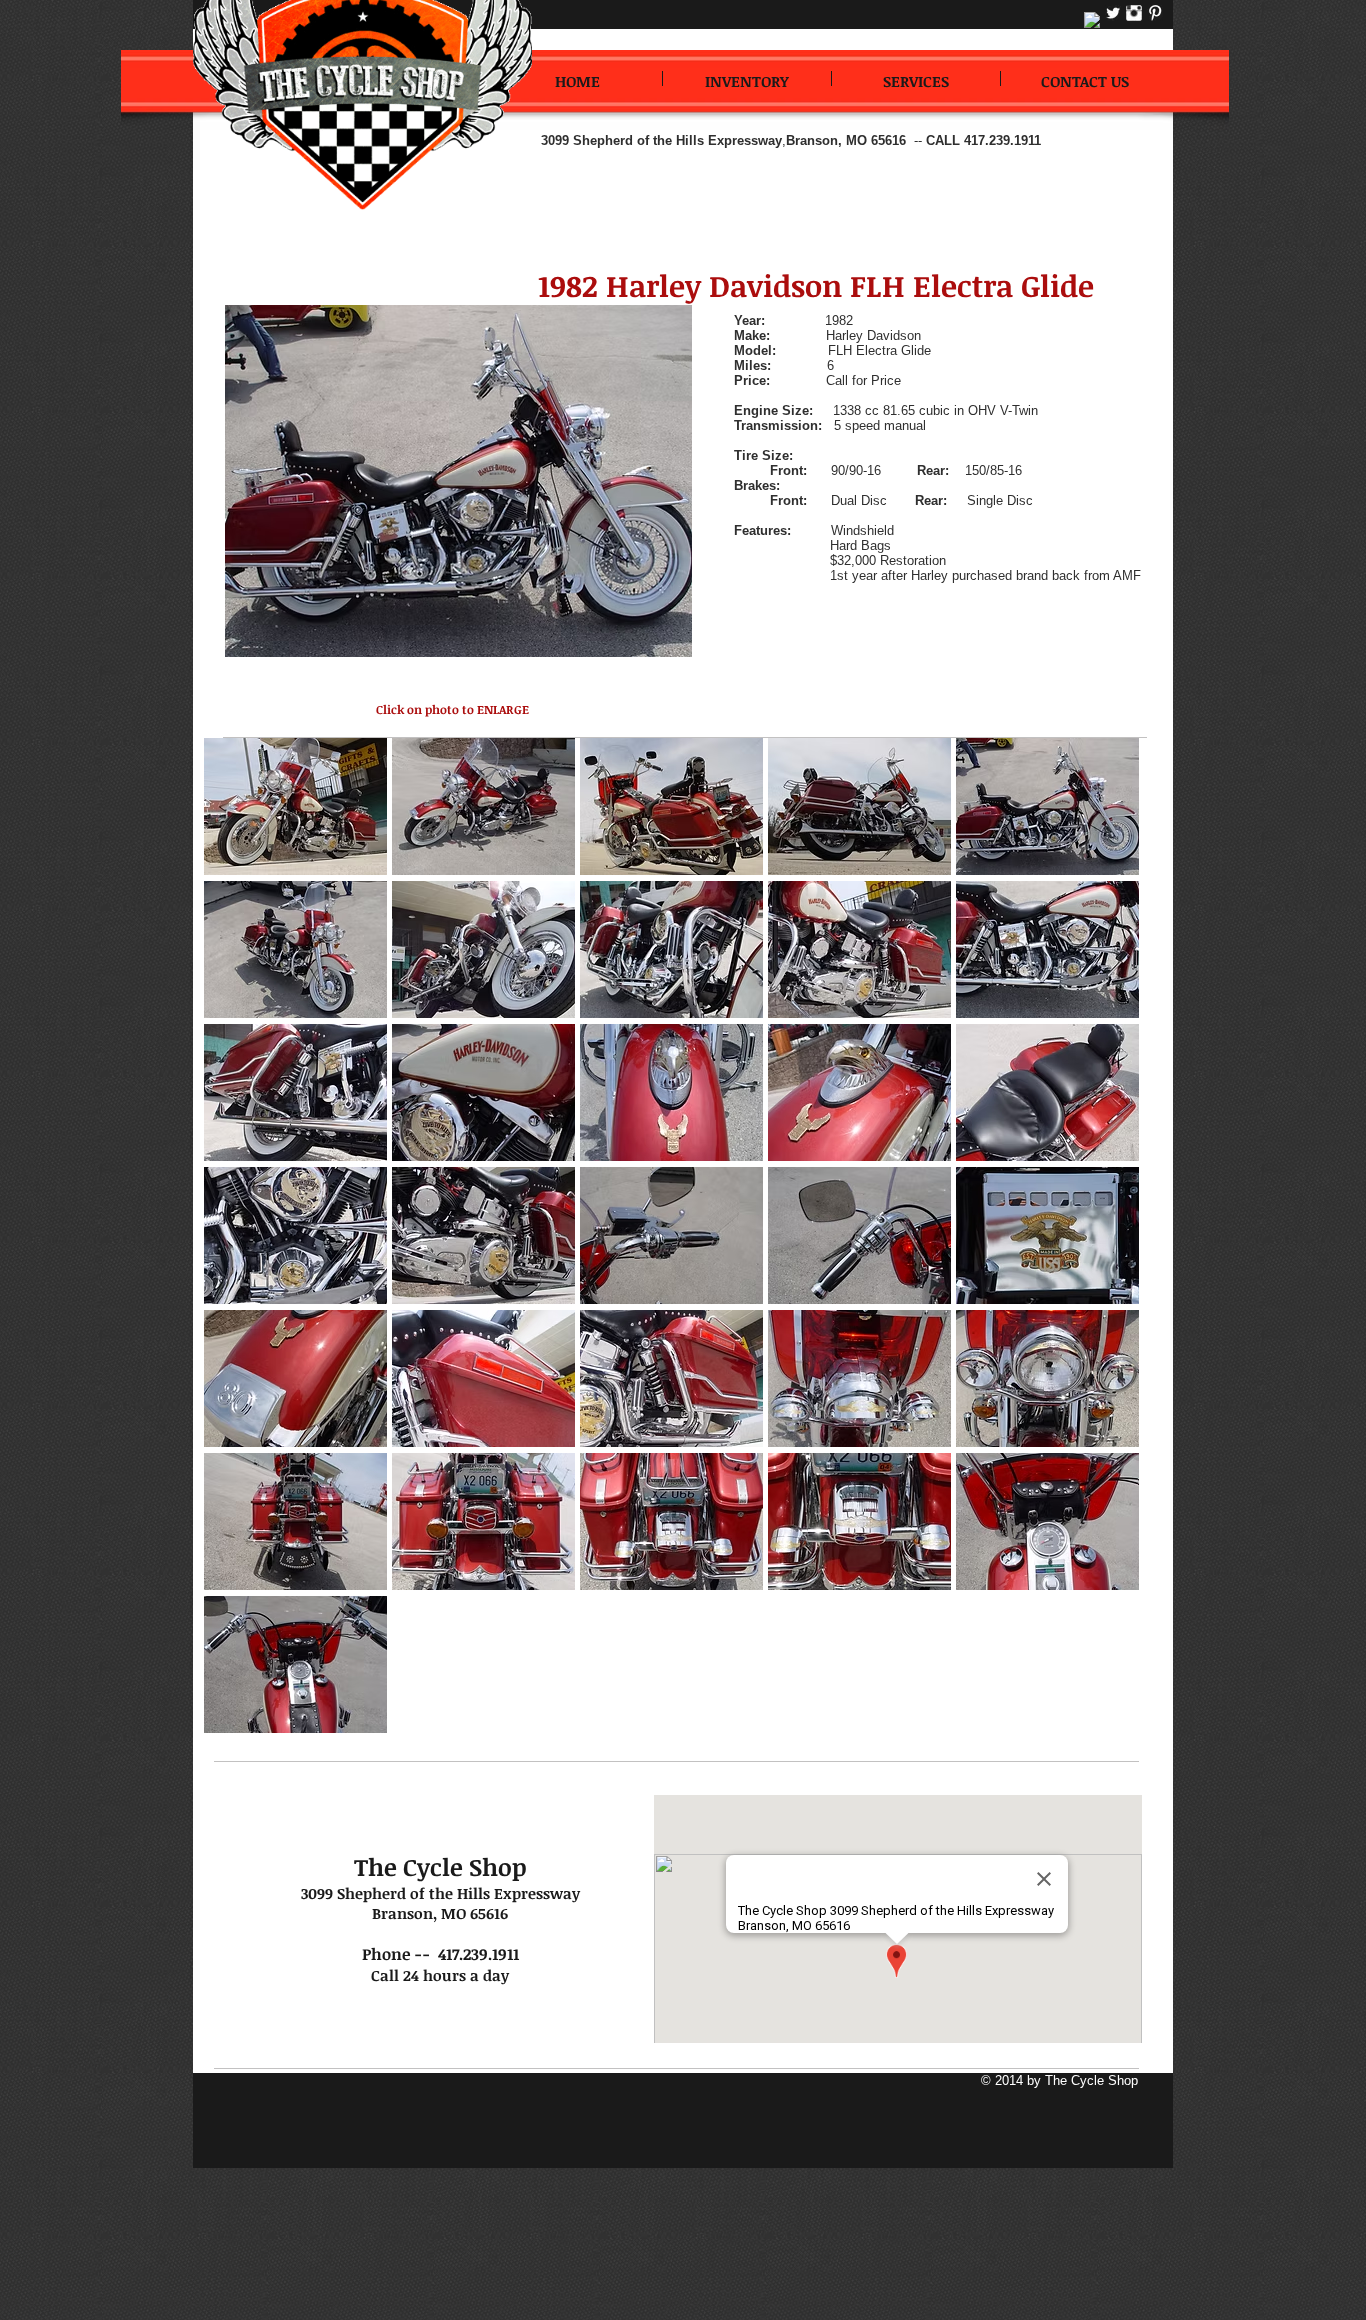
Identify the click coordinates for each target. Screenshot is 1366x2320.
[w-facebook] (1092, 20)
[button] (295, 806)
